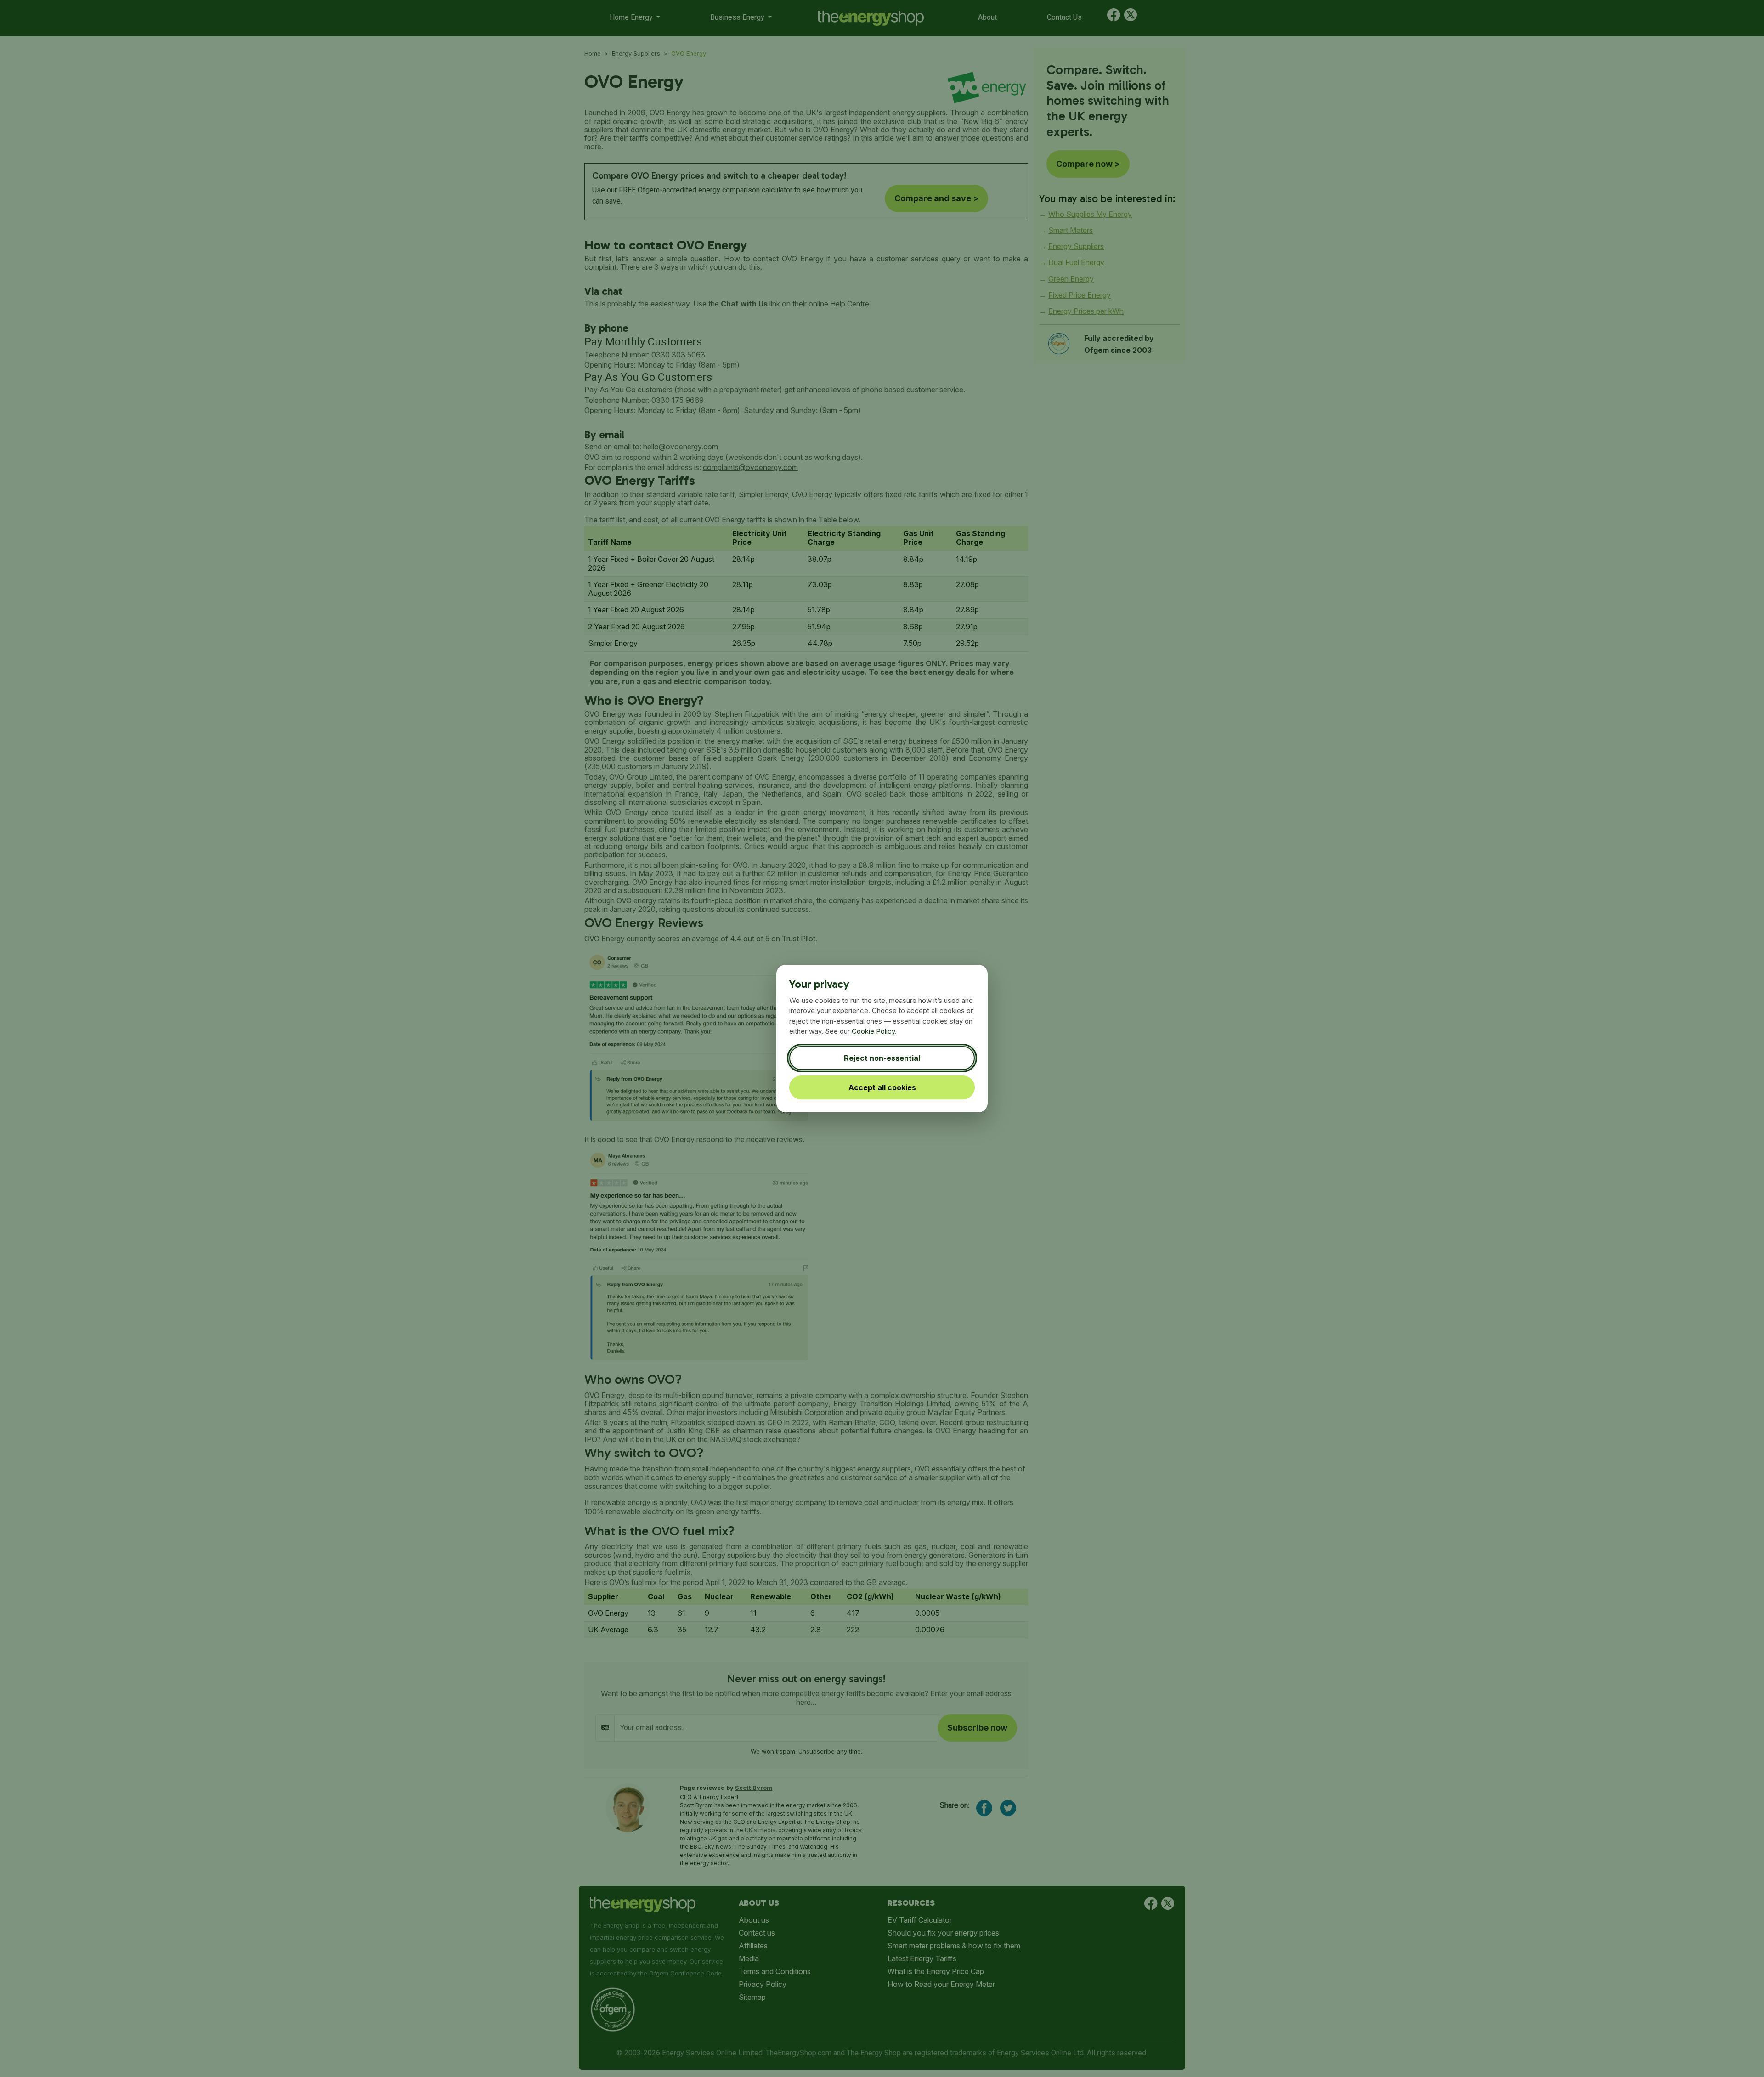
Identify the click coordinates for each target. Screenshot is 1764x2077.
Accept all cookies (882, 1087)
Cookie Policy (873, 1031)
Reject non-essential (882, 1058)
